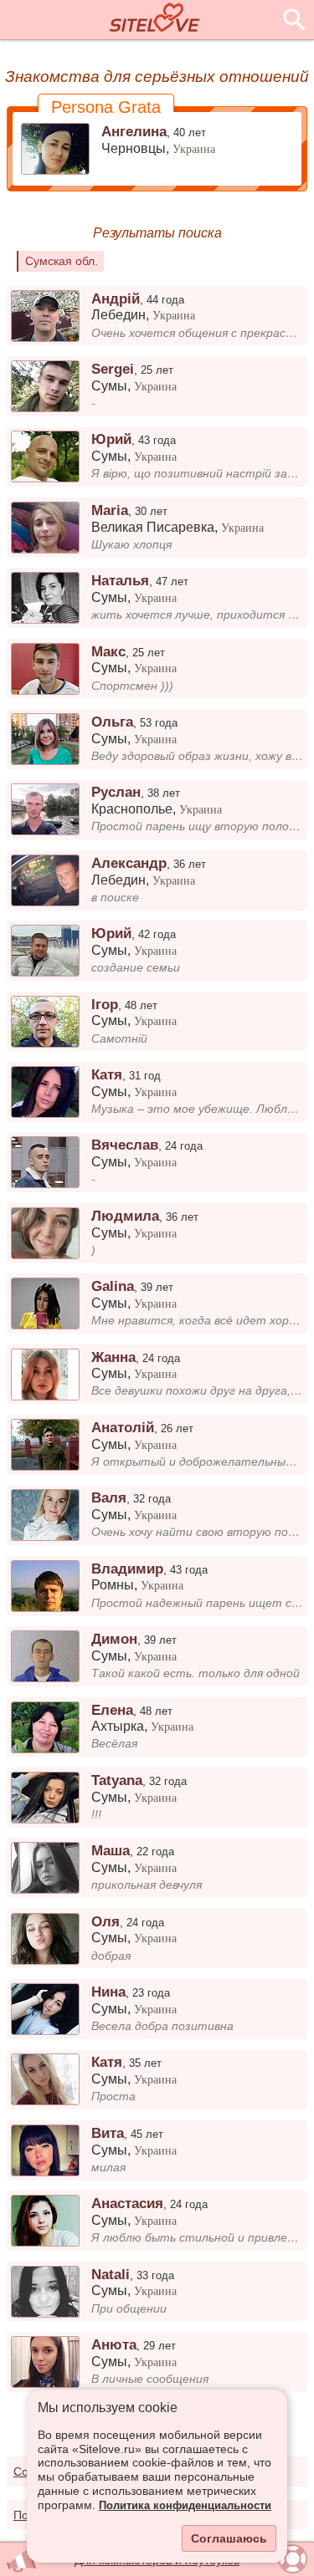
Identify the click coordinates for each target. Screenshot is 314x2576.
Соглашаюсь (229, 2538)
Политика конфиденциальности (185, 2506)
